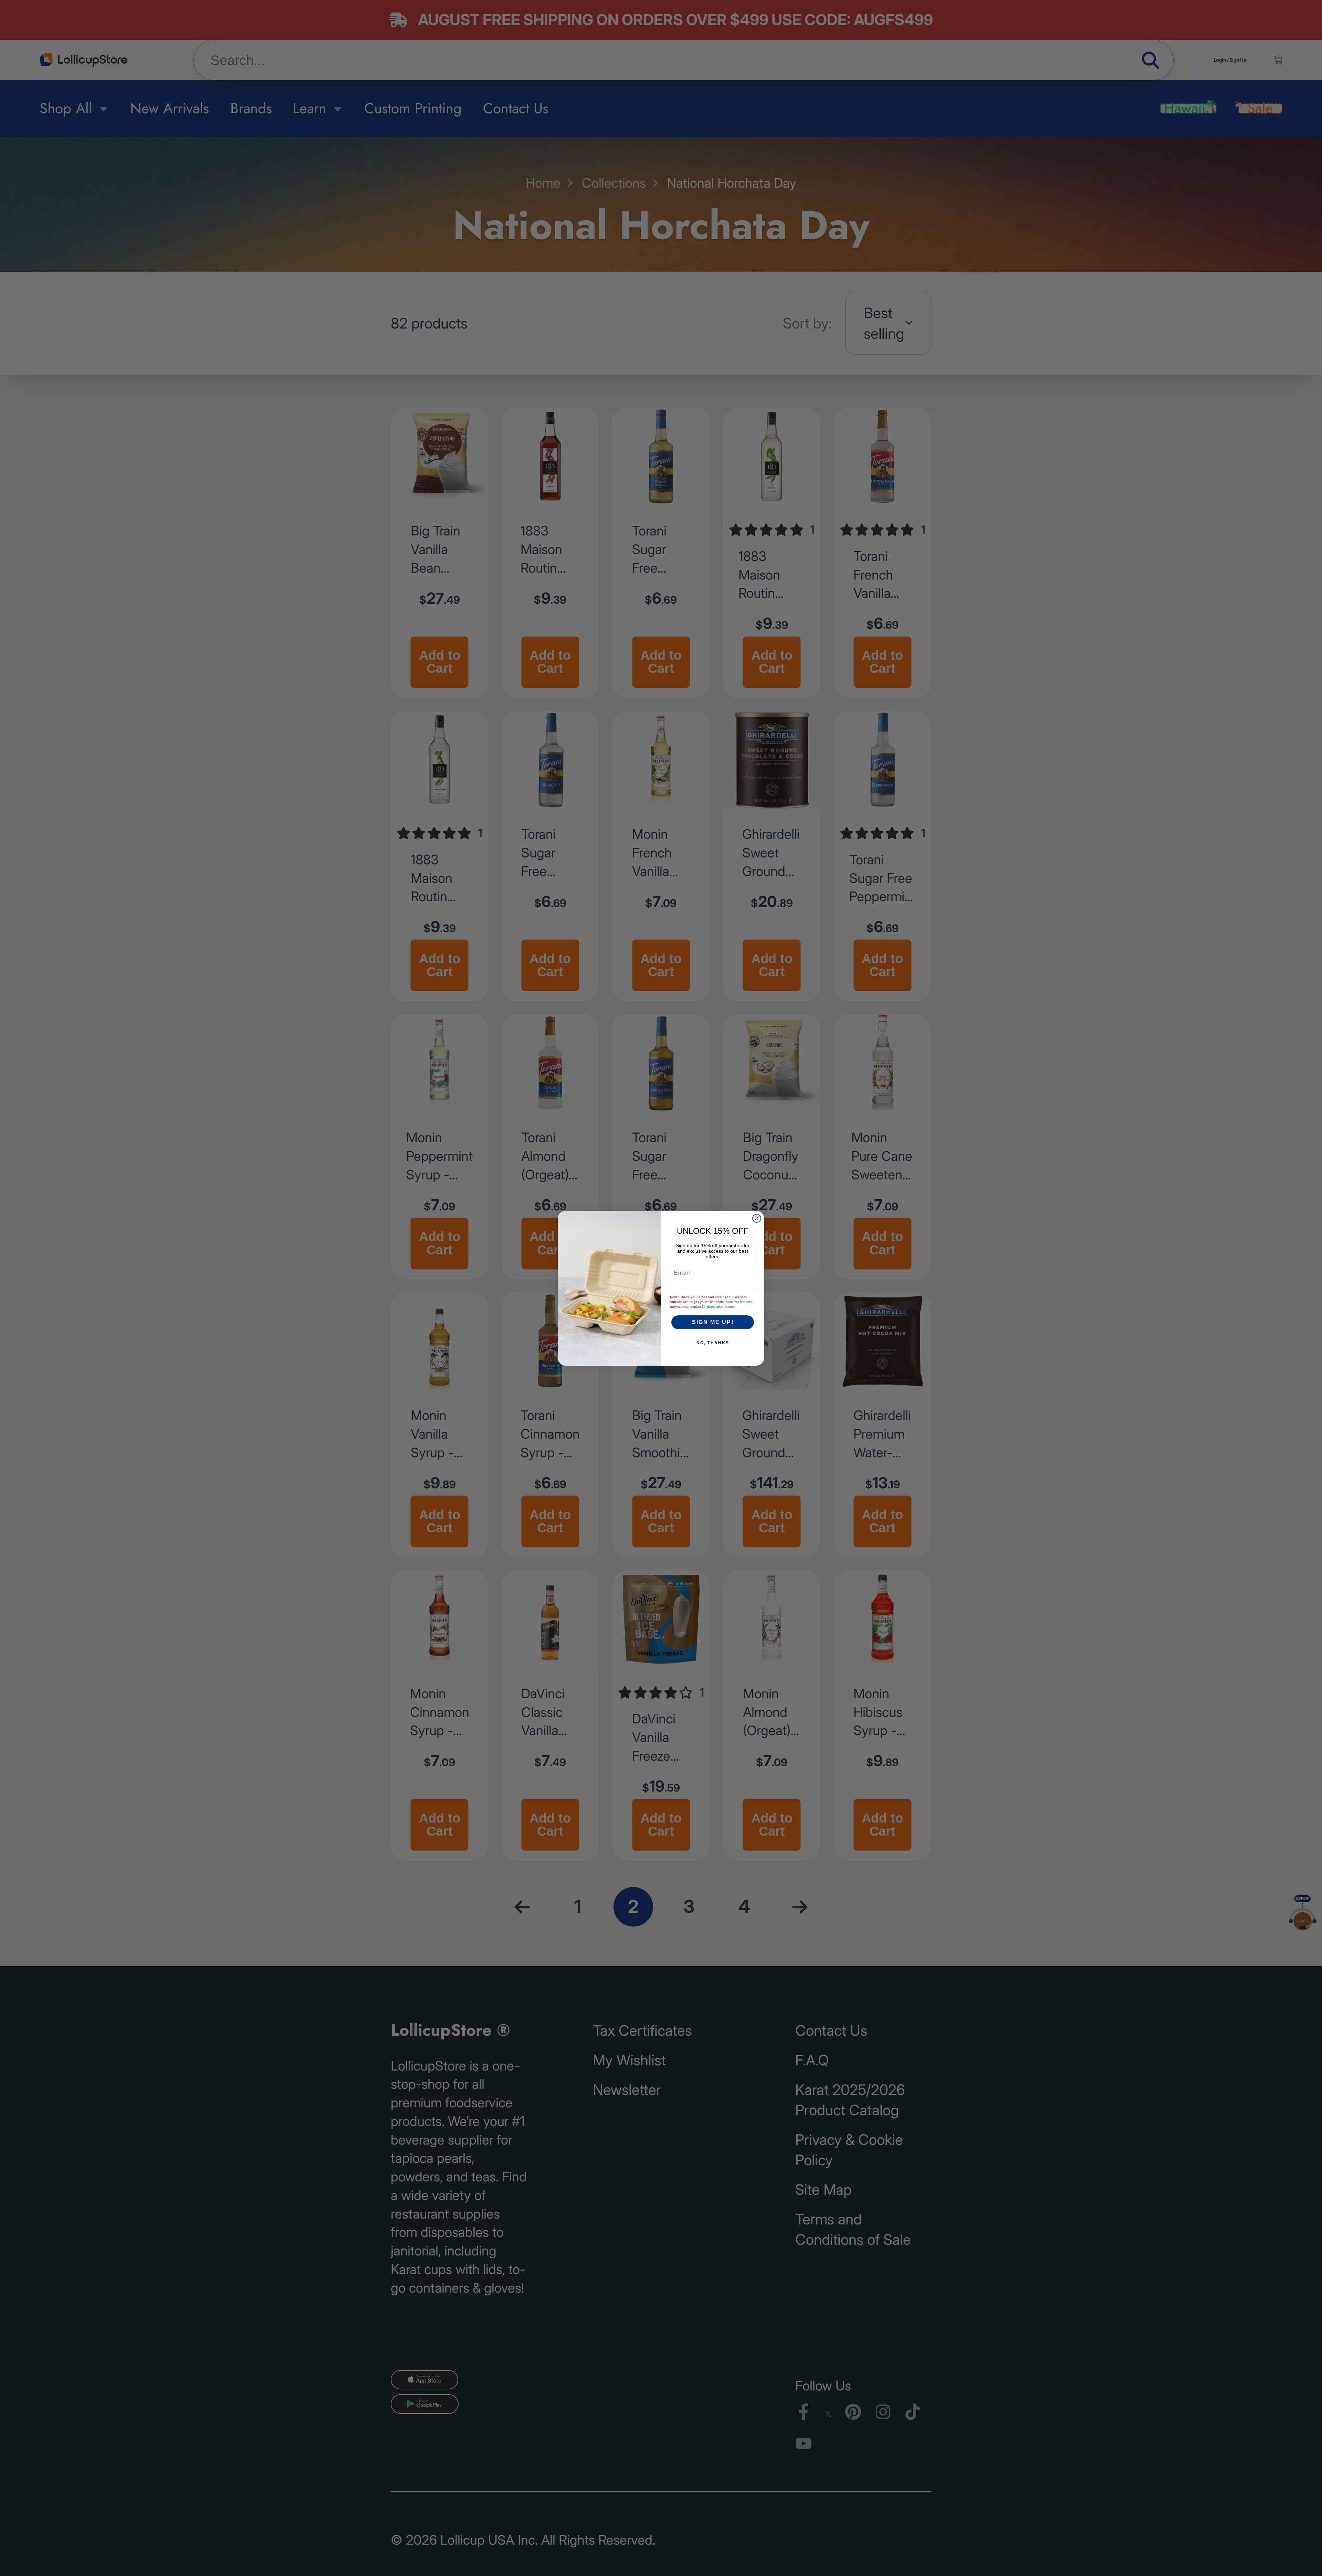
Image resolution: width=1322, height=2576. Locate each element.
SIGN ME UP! (713, 1322)
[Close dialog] (757, 1218)
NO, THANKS (713, 1343)
